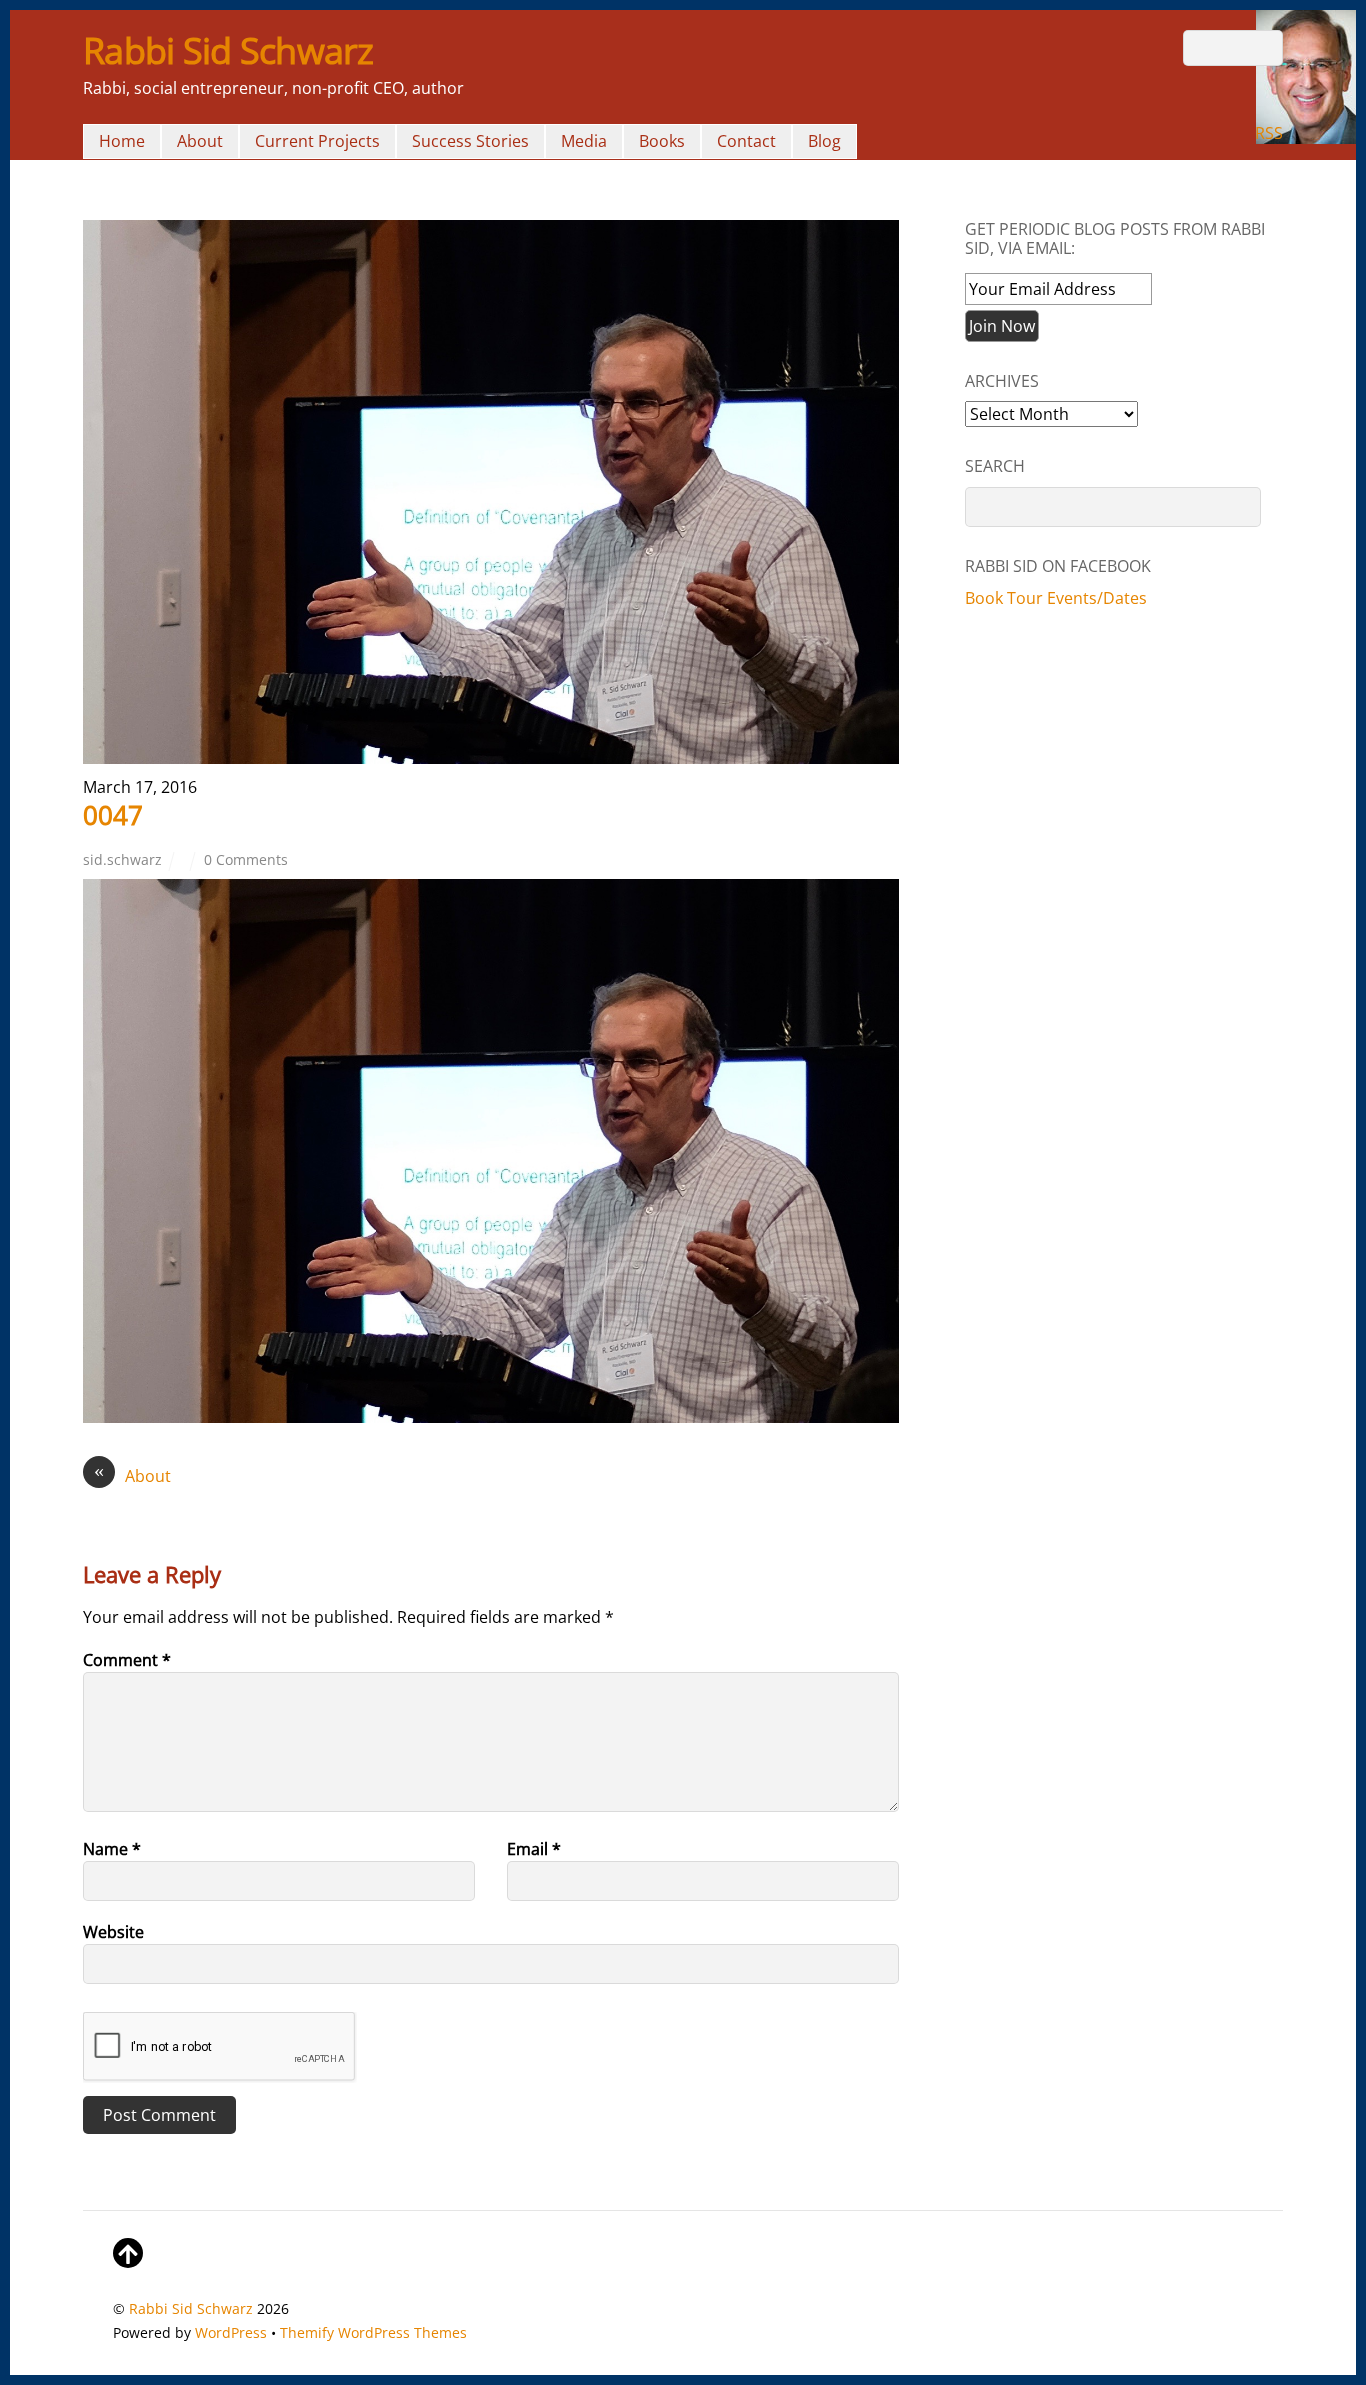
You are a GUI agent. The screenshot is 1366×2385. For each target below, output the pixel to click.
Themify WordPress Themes (373, 2332)
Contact (746, 141)
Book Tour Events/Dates (1056, 598)
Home (122, 141)
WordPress (231, 2332)
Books (662, 141)
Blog (824, 141)
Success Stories (470, 141)
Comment (127, 1660)
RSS (1269, 133)
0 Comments (246, 859)
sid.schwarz (122, 859)
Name (112, 1849)
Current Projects (317, 141)
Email (534, 1849)
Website (113, 1932)
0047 (113, 815)
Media (584, 141)
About (200, 141)
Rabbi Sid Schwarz (191, 2308)
